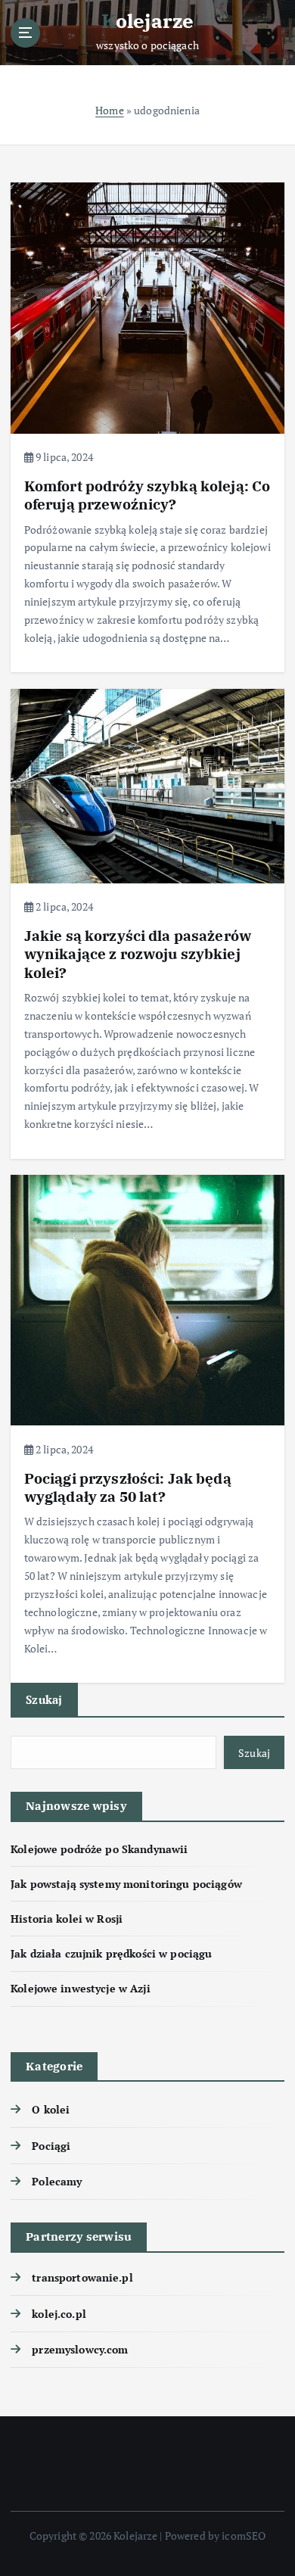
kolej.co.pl (59, 2314)
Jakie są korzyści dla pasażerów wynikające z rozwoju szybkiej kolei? (138, 953)
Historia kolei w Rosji (67, 1919)
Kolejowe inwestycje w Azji (81, 1988)
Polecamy (57, 2181)
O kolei (51, 2109)
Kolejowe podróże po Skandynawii (99, 1849)
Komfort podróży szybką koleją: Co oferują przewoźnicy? (147, 495)
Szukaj (44, 1699)
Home (110, 110)
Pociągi (51, 2146)
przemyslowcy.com (80, 2349)
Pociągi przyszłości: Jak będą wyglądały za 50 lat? (128, 1487)
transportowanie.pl (82, 2277)
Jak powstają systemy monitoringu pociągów (126, 1884)
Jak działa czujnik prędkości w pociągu (111, 1953)
